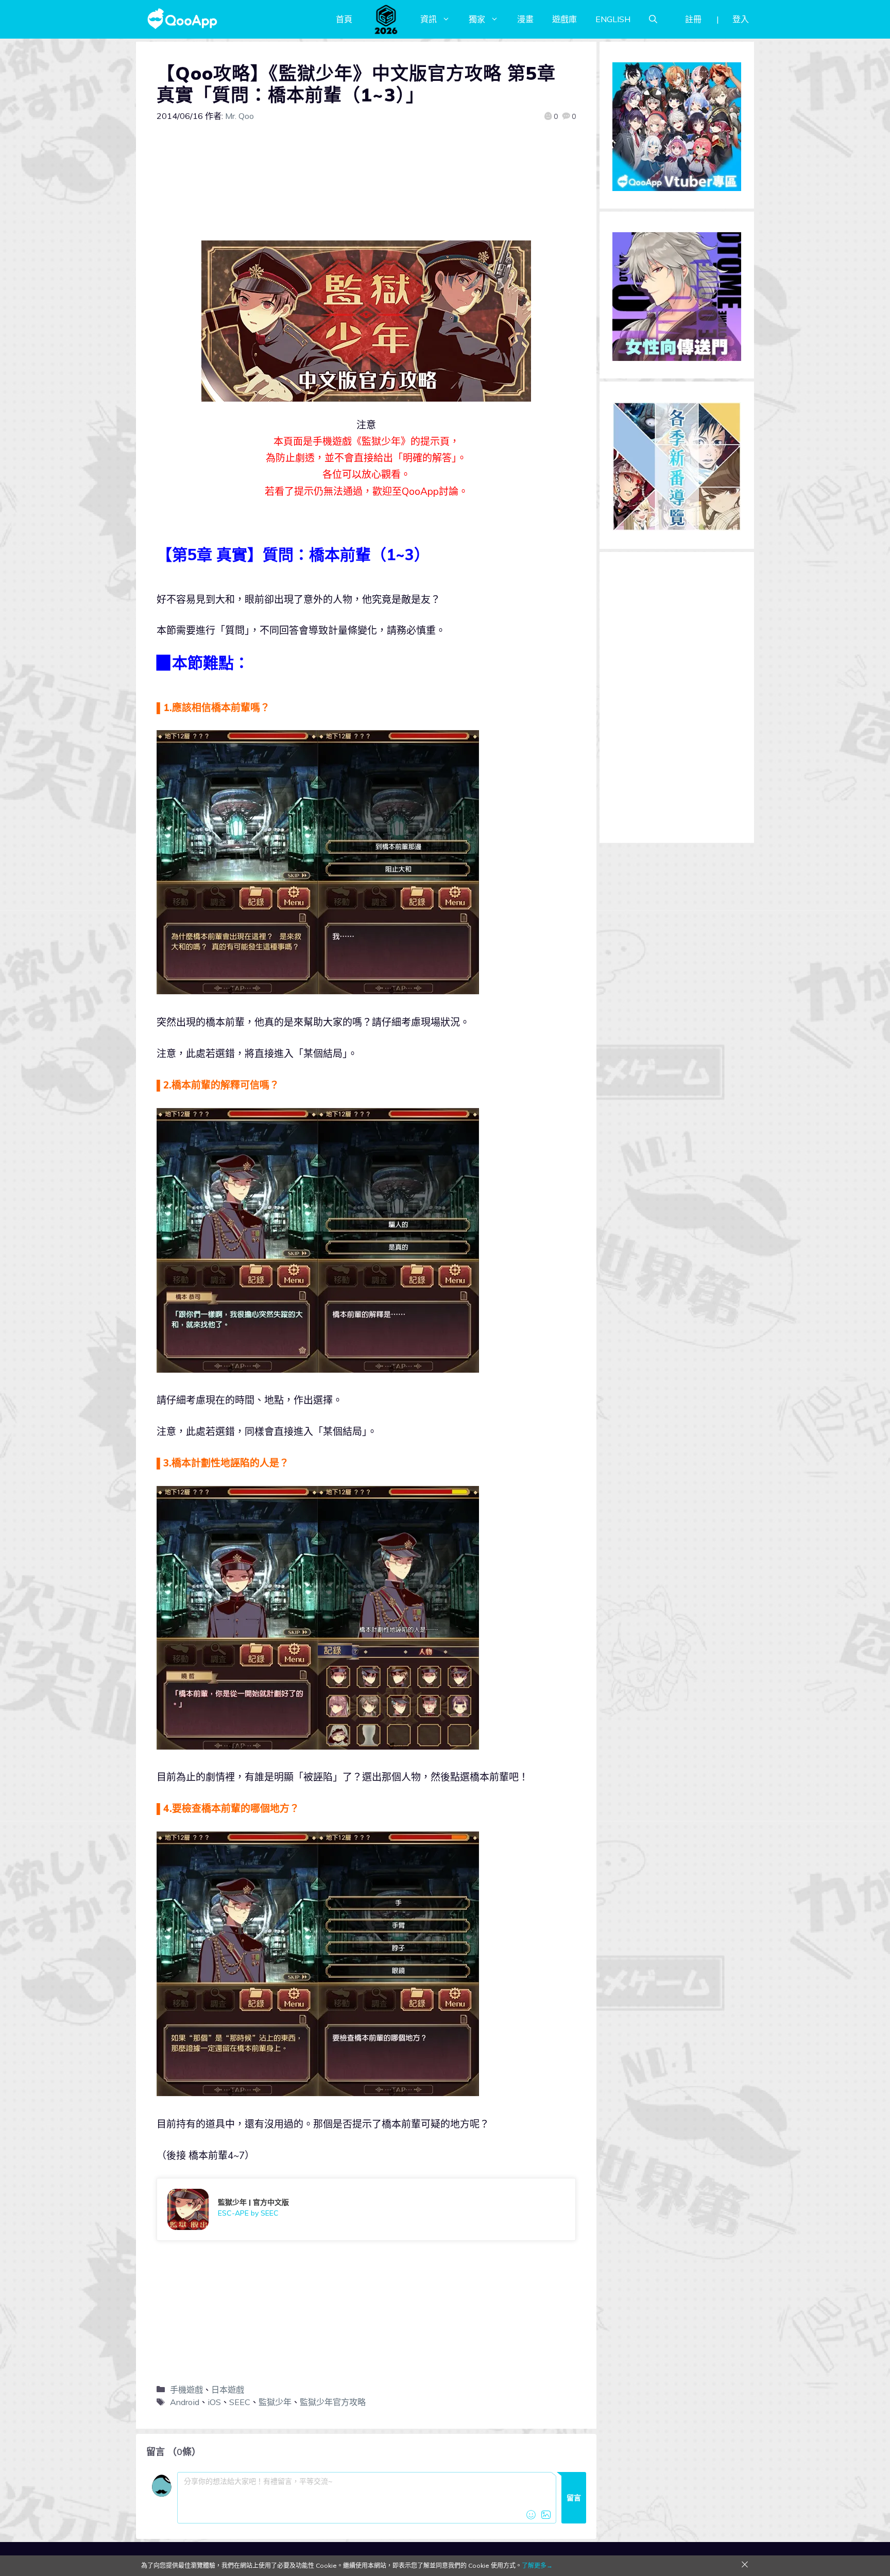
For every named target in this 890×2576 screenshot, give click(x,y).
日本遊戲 (228, 2390)
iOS (214, 2402)
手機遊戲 (186, 2390)
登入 (741, 19)
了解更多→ (537, 2565)
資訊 (429, 19)
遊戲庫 (564, 19)
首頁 (344, 19)
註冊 (693, 19)
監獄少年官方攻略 (333, 2402)
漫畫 (525, 19)
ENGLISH (613, 19)
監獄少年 (275, 2402)
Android (185, 2402)
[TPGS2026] (386, 19)
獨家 (477, 19)
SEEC (240, 2402)
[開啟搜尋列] (653, 19)
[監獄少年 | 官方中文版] (366, 2209)
